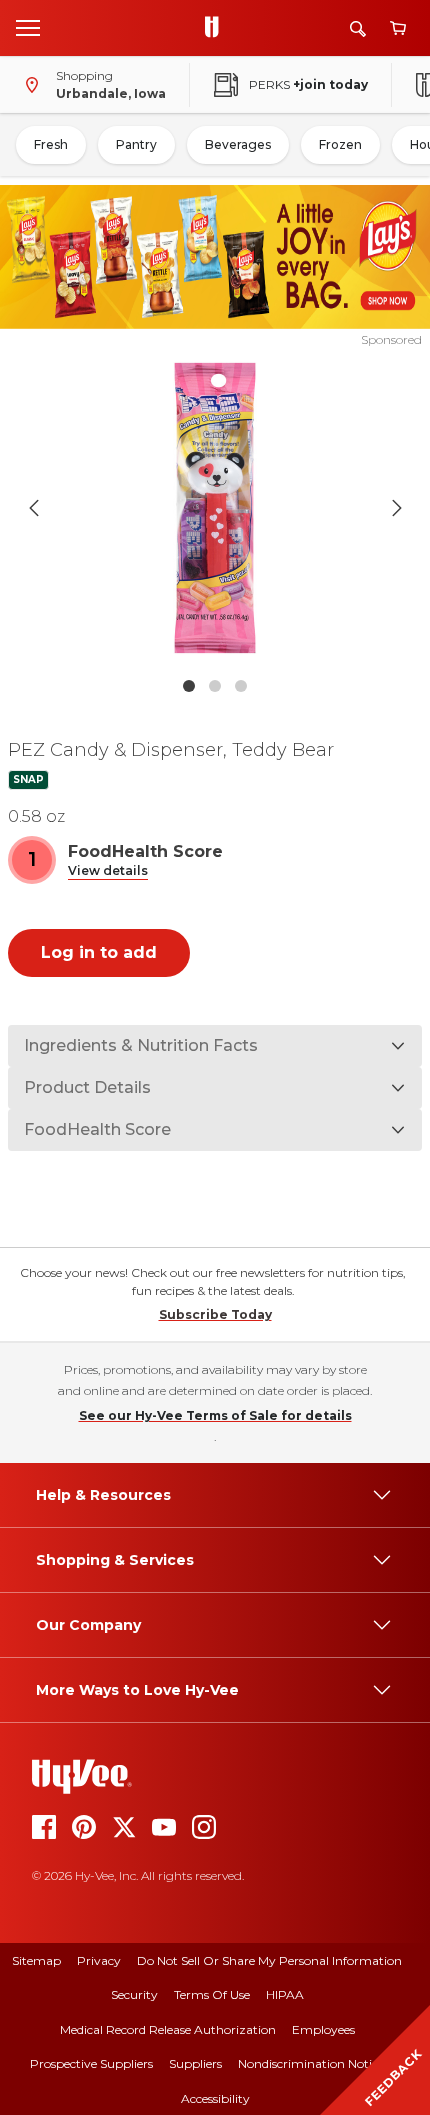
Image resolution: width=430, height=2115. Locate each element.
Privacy (99, 1960)
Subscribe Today (215, 1314)
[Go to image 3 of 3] (241, 686)
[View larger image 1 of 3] (215, 508)
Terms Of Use (212, 1994)
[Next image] (397, 508)
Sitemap (36, 1960)
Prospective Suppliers (91, 2063)
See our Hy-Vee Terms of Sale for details (215, 1415)
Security (134, 1994)
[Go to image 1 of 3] (189, 686)
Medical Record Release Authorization (168, 2029)
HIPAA (285, 1994)
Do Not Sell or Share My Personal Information (269, 1960)
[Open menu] (28, 27)
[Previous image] (34, 508)
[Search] (358, 28)
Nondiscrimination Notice (311, 2063)
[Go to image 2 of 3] (215, 686)
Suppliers (195, 2063)
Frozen (340, 144)
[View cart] (398, 28)
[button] (108, 871)
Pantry (136, 144)
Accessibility (215, 2098)
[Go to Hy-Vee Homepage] (217, 28)
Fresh (51, 144)
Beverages (238, 144)
